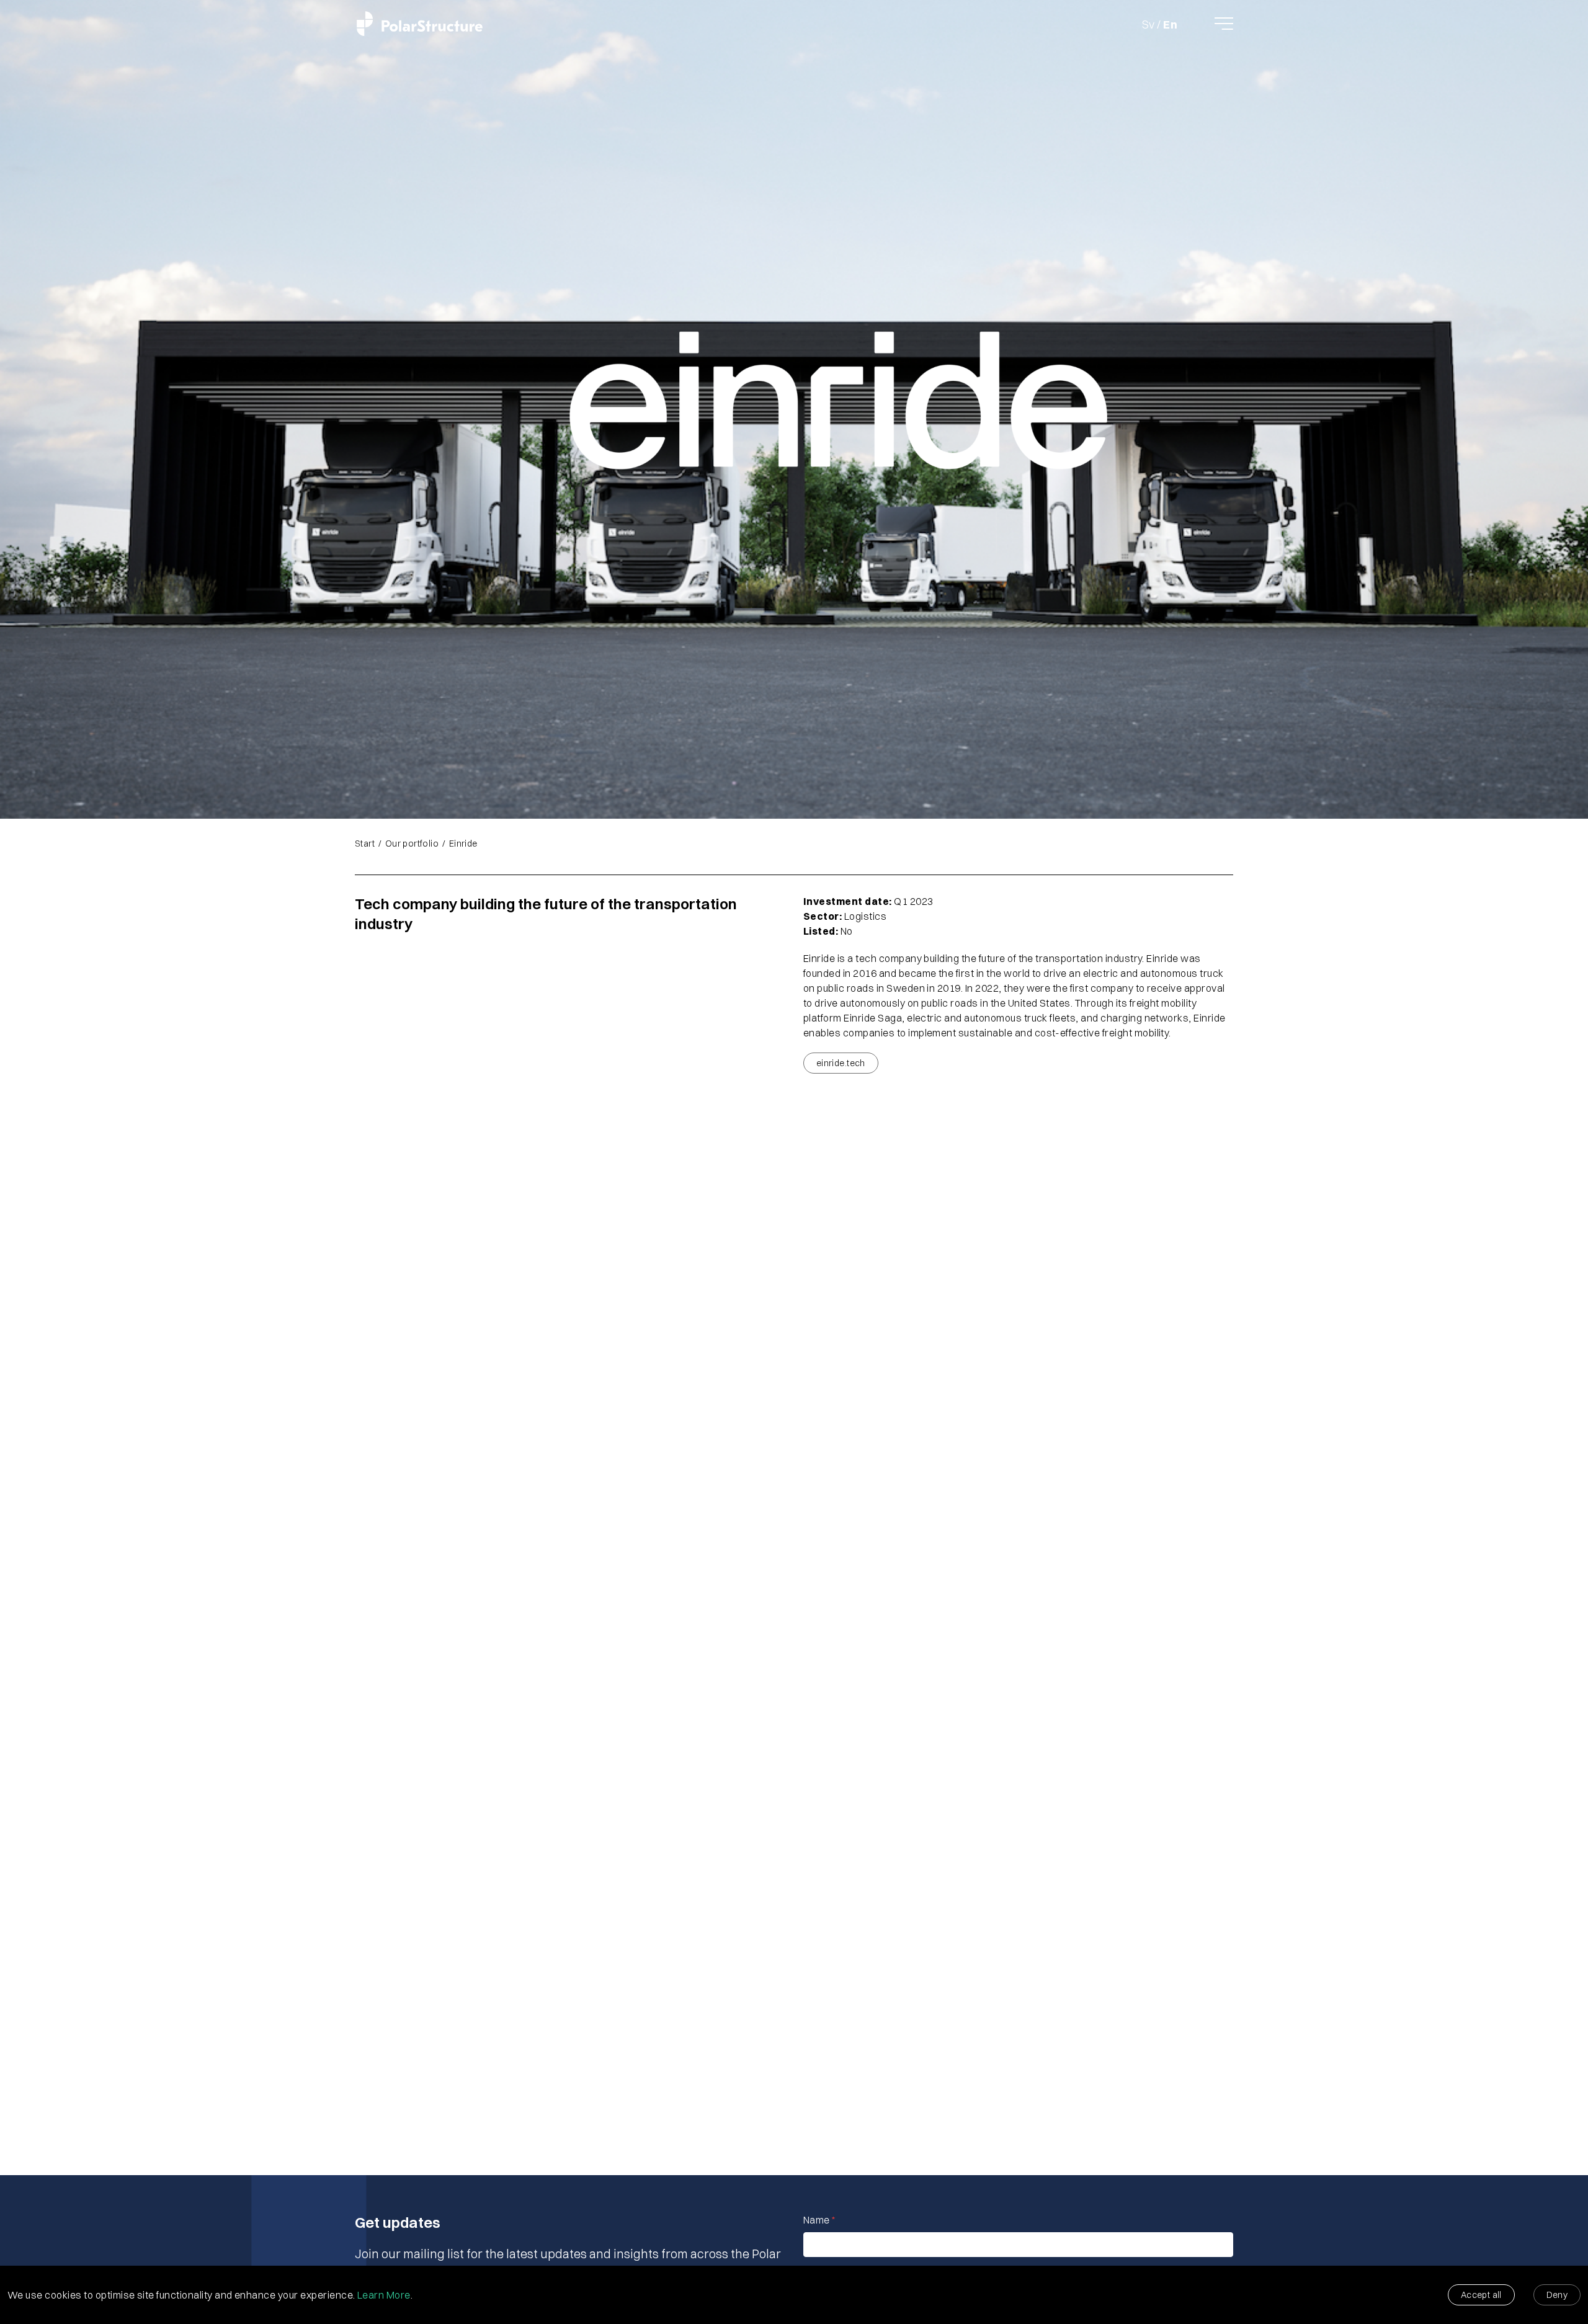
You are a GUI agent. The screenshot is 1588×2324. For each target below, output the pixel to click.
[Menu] (1224, 24)
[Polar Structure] (420, 23)
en (1170, 25)
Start (365, 844)
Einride (463, 844)
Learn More (384, 2295)
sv (1149, 25)
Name (819, 2220)
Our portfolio (412, 844)
